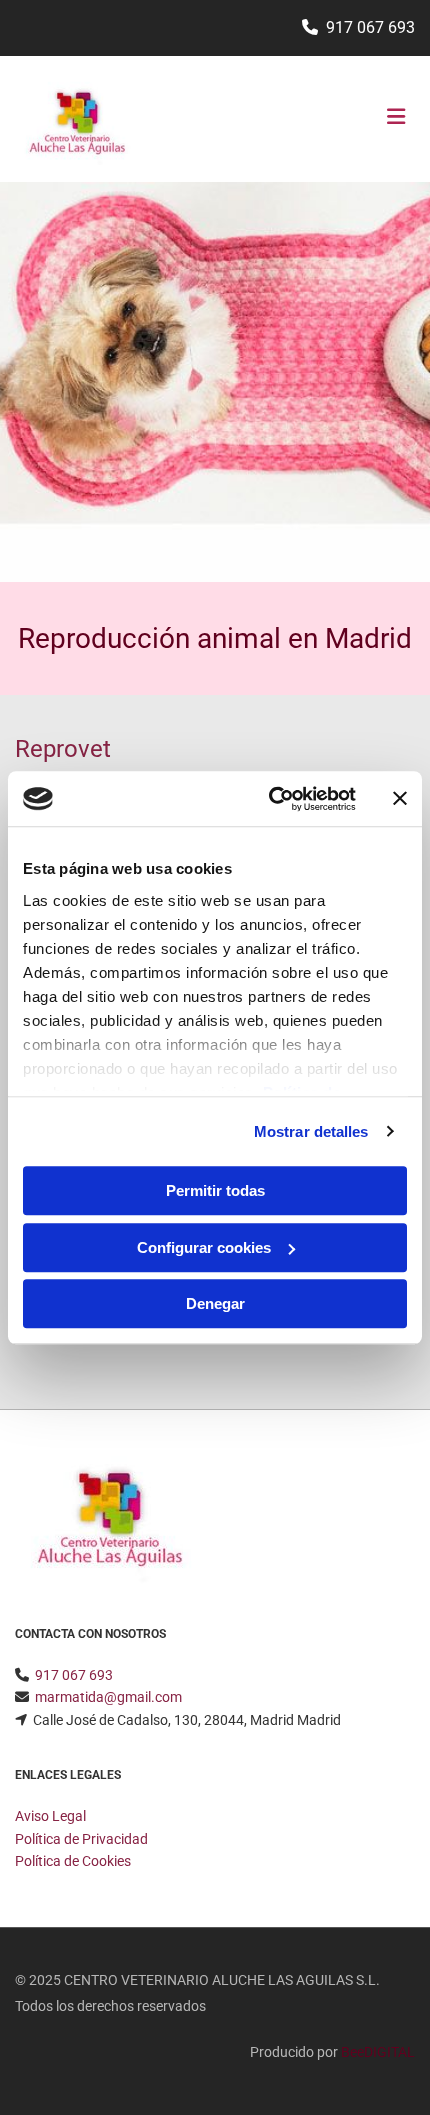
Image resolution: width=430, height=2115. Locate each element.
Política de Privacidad (81, 1839)
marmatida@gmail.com (108, 1697)
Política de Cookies (73, 1861)
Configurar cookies (204, 1247)
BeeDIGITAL (378, 2052)
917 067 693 (370, 27)
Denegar (215, 1303)
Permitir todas (215, 1190)
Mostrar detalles (311, 1131)
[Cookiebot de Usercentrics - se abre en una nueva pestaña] (270, 799)
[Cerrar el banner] (400, 799)
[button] (348, 119)
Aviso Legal (50, 1816)
